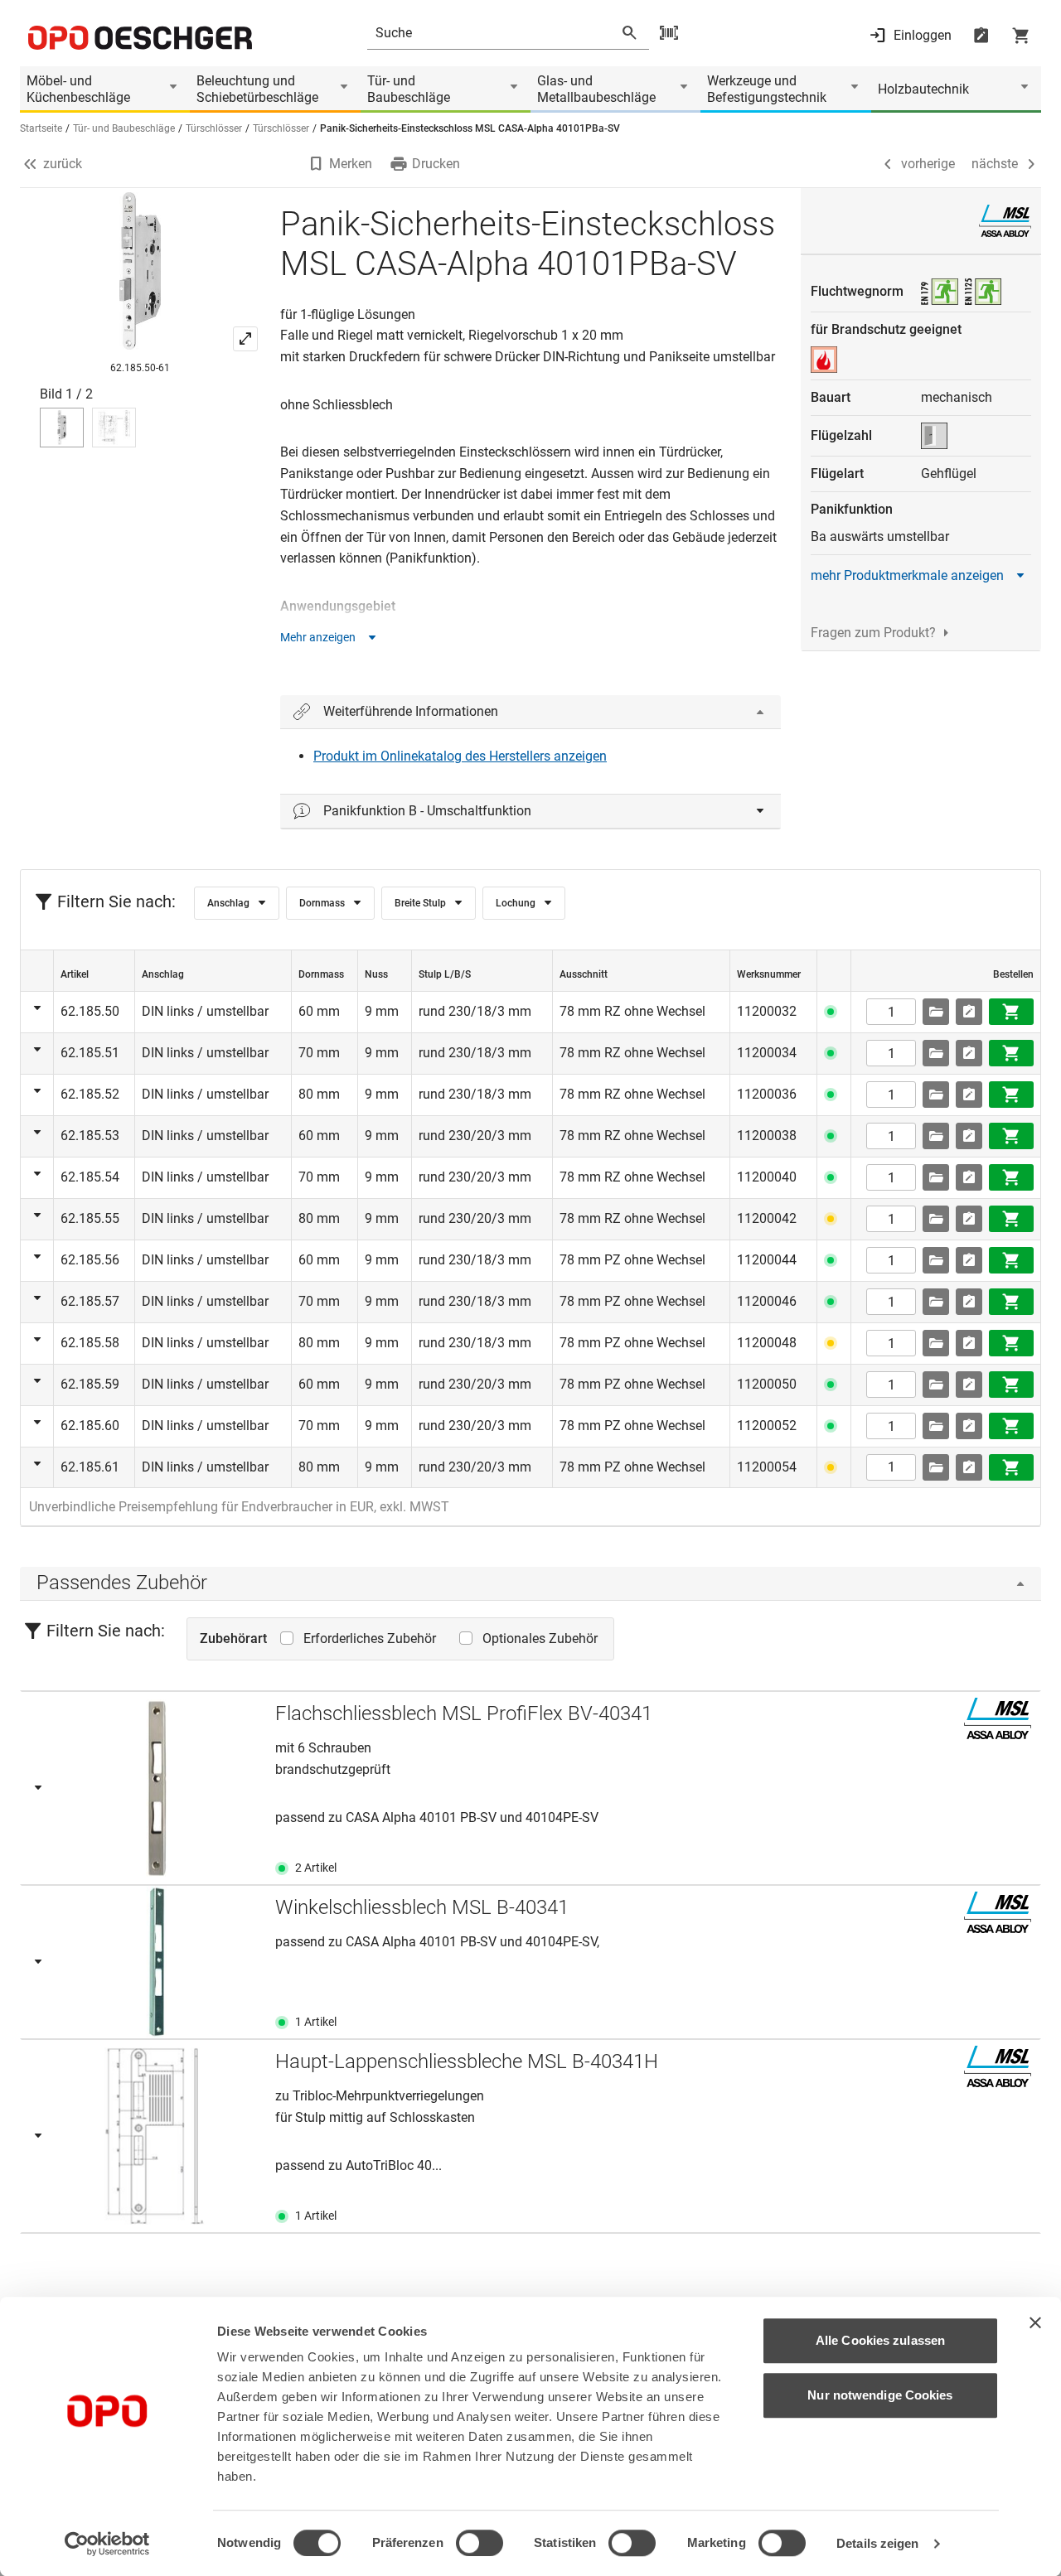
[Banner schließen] (1035, 2322)
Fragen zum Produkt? (873, 633)
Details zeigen (877, 2543)
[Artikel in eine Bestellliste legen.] (969, 1012)
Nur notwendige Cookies (880, 2395)
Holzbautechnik (923, 89)
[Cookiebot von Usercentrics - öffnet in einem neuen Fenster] (107, 2544)
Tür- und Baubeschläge (409, 89)
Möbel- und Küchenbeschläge (78, 89)
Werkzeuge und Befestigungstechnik (767, 89)
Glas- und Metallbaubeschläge (596, 89)
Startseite (41, 128)
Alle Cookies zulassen (880, 2340)
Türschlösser (214, 128)
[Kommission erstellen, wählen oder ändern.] (936, 1012)
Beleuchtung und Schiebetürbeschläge (257, 89)
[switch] (480, 2543)
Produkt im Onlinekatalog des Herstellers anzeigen (460, 756)
